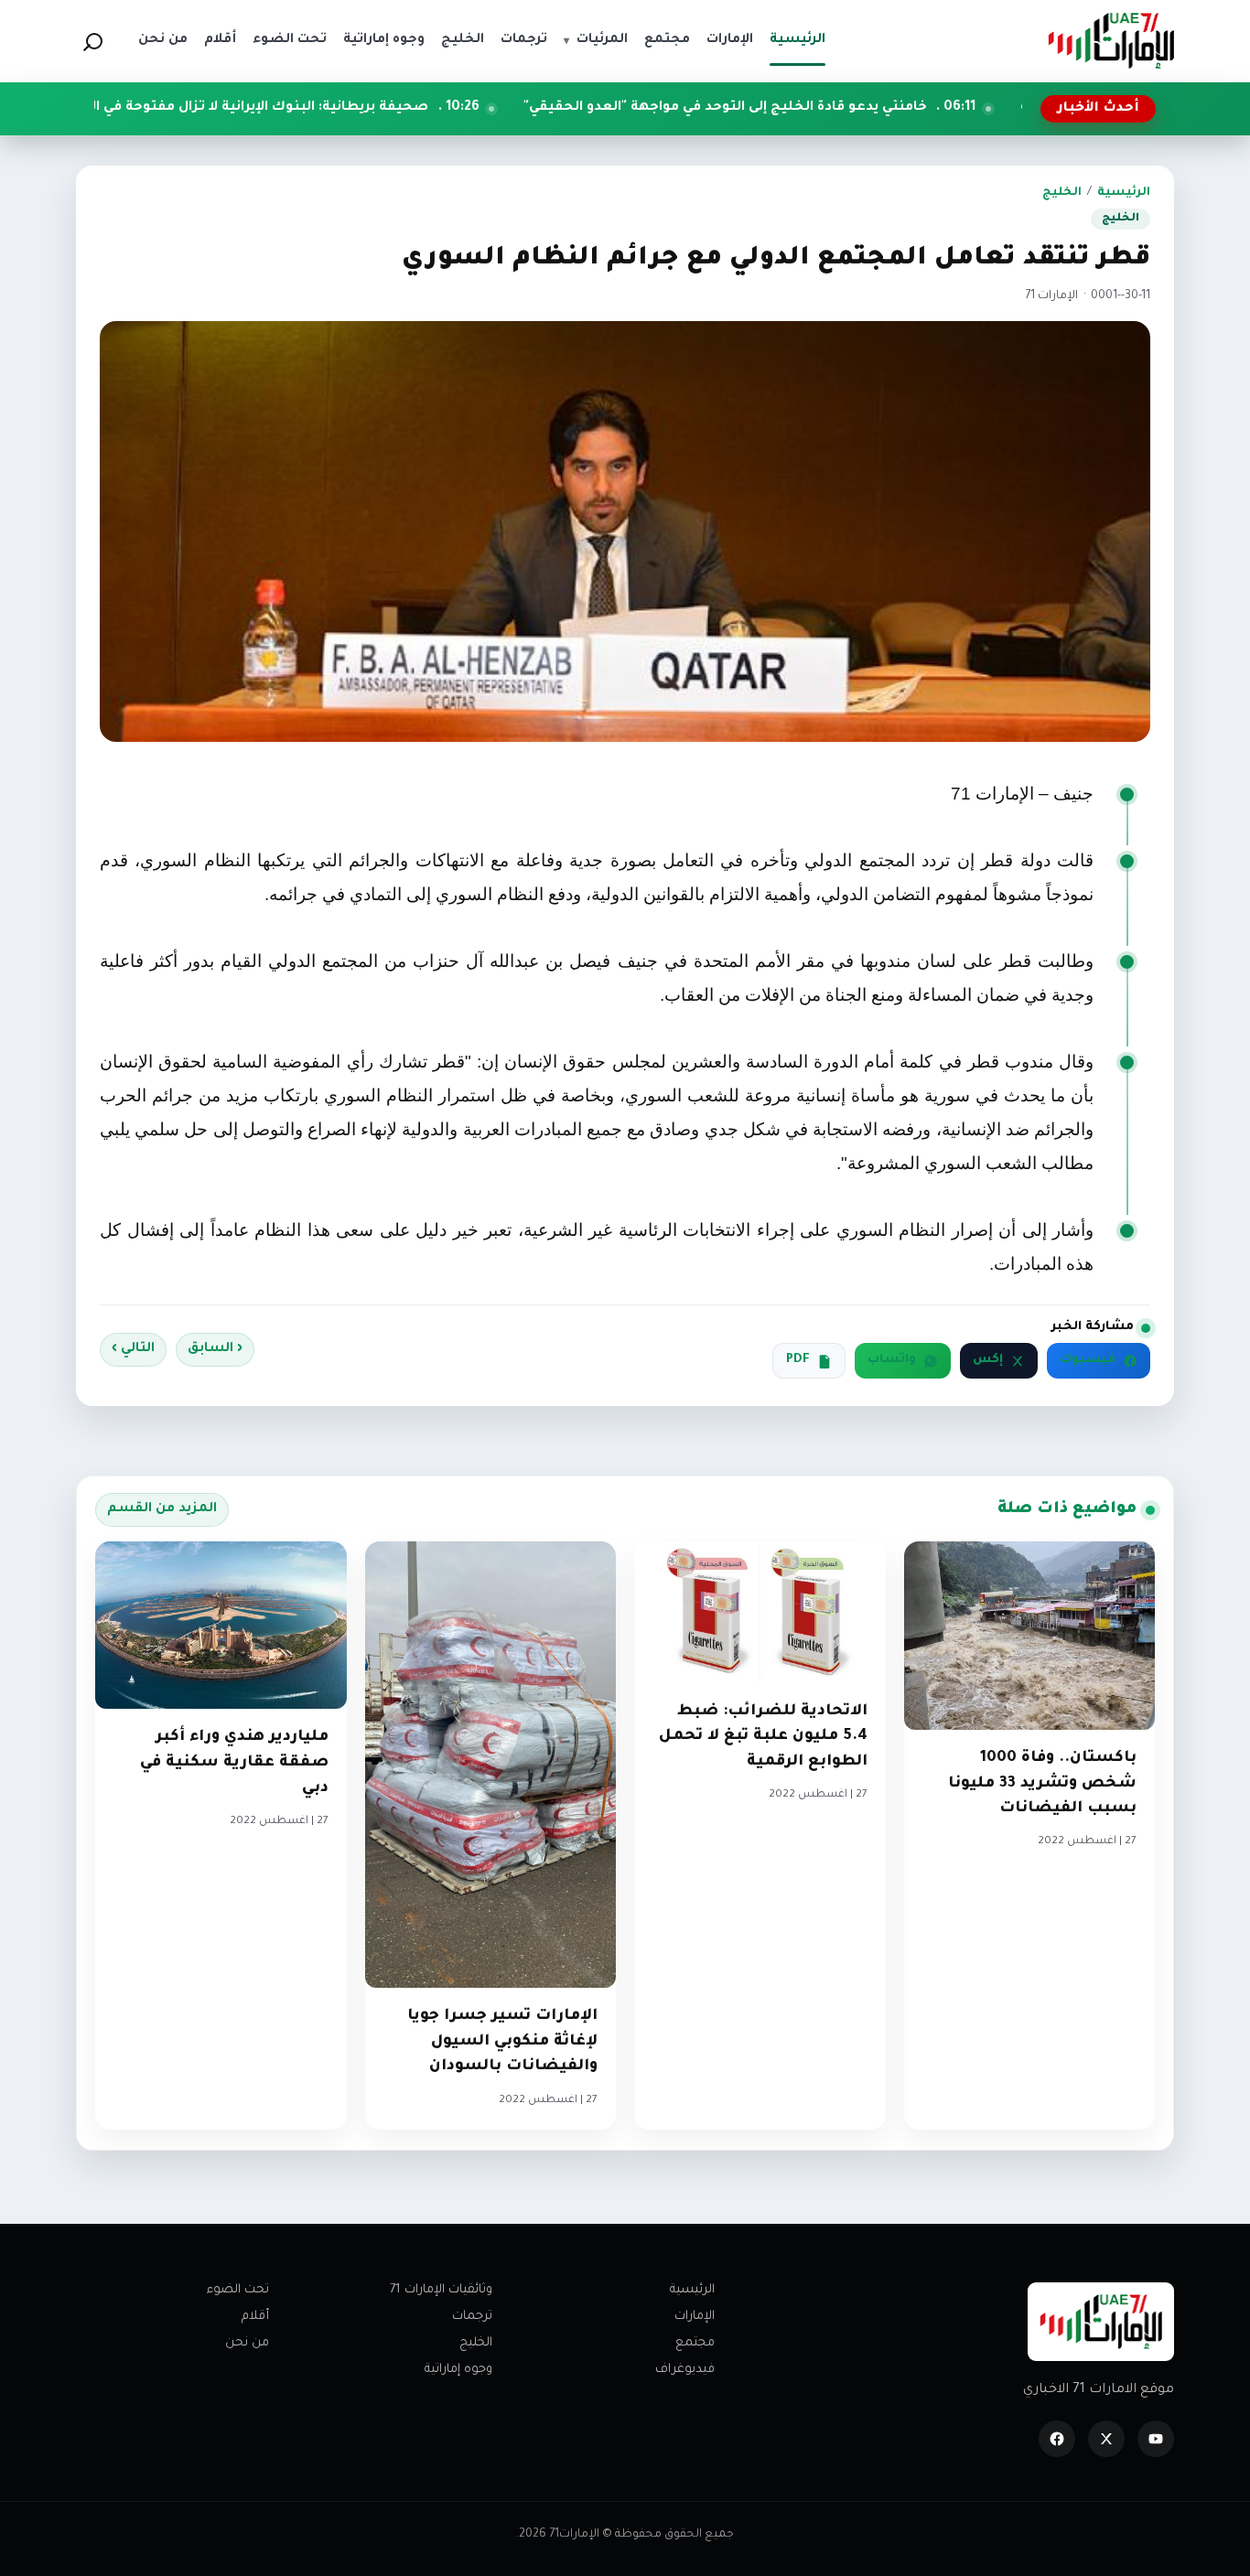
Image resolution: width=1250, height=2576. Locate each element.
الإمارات (695, 2317)
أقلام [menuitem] (220, 40)
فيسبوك (1088, 1360)
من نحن (247, 2343)
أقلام (255, 2317)
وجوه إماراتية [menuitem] (384, 40)
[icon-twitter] (1106, 2439)
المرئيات (596, 40)
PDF (798, 1360)
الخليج (1062, 193)
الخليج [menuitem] (463, 40)
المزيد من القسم (162, 1509)
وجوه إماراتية (458, 2370)
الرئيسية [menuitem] (797, 40)
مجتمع (695, 2343)
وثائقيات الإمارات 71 (441, 2290)
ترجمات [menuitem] (524, 40)
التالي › (133, 1349)
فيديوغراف (685, 2370)
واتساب (892, 1360)
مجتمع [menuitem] (667, 40)
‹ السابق (215, 1349)
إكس (988, 1360)
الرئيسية (1124, 193)
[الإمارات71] (1111, 41)
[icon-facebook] (1057, 2439)
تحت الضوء (238, 2290)
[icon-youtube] (1156, 2439)
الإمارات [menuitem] (730, 40)
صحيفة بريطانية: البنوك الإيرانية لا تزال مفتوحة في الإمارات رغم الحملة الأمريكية (300, 108)
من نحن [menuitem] (163, 40)
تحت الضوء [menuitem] (290, 40)
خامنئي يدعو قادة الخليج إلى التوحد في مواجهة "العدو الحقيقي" (852, 108)
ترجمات (472, 2317)
